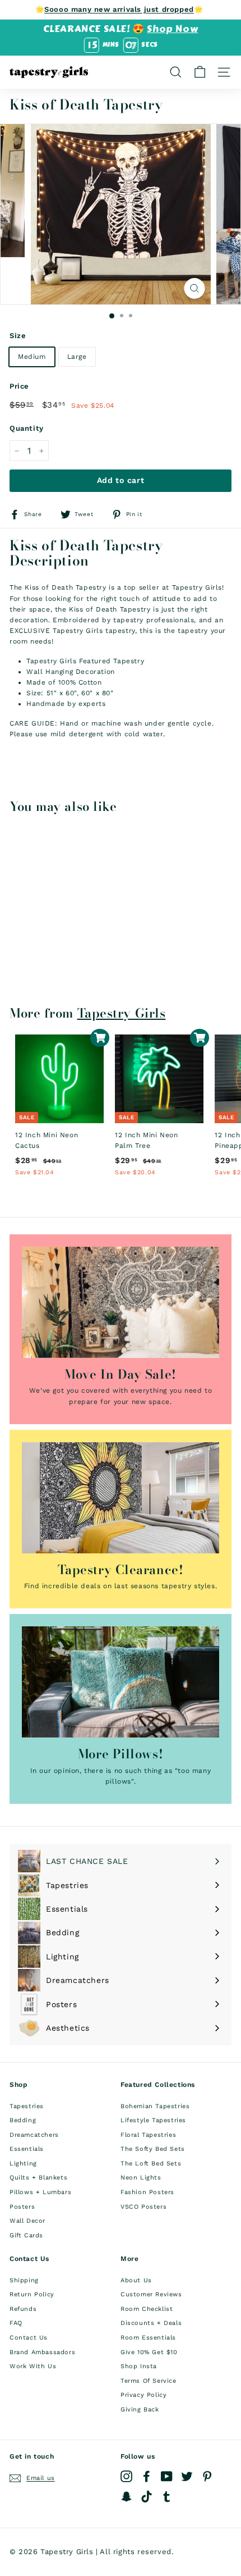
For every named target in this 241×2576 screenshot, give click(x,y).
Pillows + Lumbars (40, 2192)
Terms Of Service (149, 2381)
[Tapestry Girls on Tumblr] (167, 2497)
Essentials (27, 2149)
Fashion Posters (147, 2192)
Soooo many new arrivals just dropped (119, 9)
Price (19, 386)
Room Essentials (148, 2338)
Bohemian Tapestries (155, 2106)
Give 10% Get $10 (149, 2352)
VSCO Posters (143, 2207)
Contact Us (29, 2338)
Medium (32, 357)
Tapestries (27, 2106)
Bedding (23, 2120)
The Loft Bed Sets (151, 2164)
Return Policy (32, 2294)
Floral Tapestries (148, 2135)
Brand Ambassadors (42, 2352)
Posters (22, 2207)
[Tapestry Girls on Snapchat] (126, 2497)
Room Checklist (147, 2309)
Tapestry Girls (122, 1013)
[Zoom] (195, 288)
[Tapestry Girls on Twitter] (187, 2476)
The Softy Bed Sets (153, 2149)
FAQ (16, 2323)
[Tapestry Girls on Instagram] (126, 2476)
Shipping (24, 2280)
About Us (136, 2280)
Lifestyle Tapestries (153, 2120)
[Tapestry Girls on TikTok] (147, 2497)
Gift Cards (26, 2235)
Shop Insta (139, 2366)
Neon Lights (141, 2178)
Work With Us (33, 2366)
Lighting (23, 2164)
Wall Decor (27, 2221)
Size (18, 336)
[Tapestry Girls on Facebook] (147, 2476)
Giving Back (140, 2409)
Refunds (23, 2309)
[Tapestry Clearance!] (121, 1498)
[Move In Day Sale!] (121, 1302)
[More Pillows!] (121, 1682)
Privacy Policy (143, 2395)
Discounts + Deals (151, 2323)
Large (77, 357)
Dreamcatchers (34, 2135)
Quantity (27, 428)
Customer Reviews (151, 2294)
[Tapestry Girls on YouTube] (167, 2476)
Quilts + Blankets (38, 2178)
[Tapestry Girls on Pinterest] (207, 2476)
